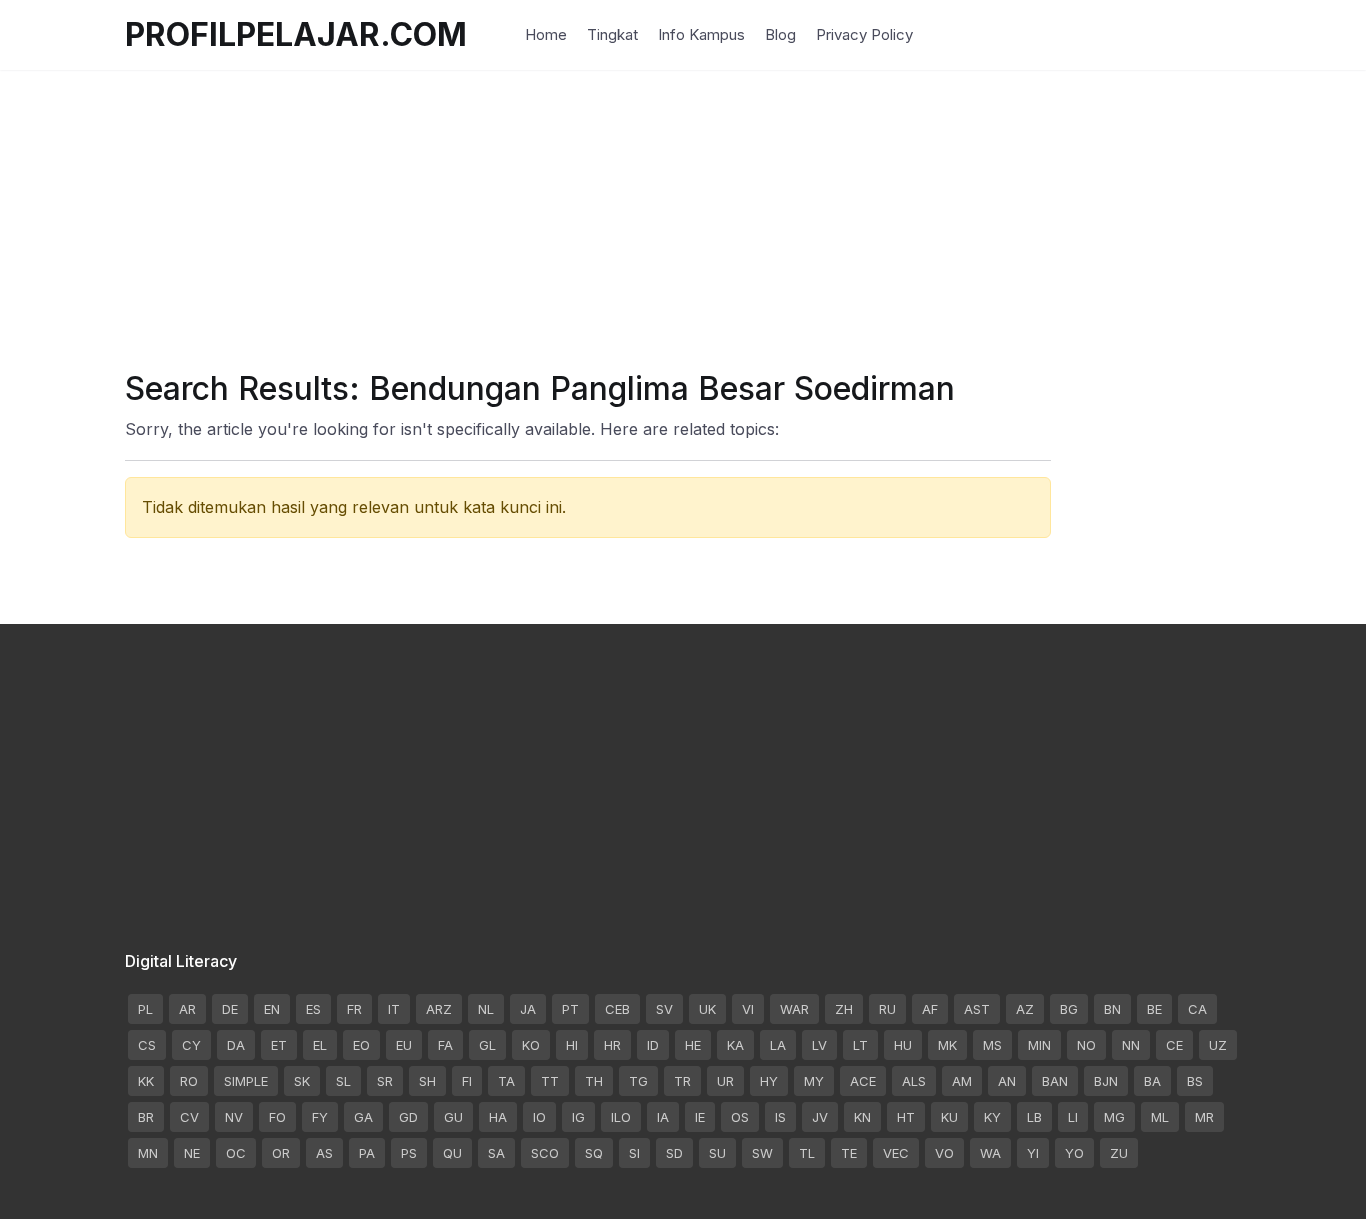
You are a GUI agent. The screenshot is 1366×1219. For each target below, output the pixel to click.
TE (849, 1153)
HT (906, 1117)
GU (453, 1117)
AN (1007, 1081)
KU (949, 1117)
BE (1154, 1009)
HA (498, 1117)
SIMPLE (246, 1081)
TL (807, 1153)
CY (191, 1045)
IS (780, 1117)
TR (682, 1081)
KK (146, 1081)
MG (1114, 1117)
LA (778, 1045)
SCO (545, 1153)
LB (1034, 1117)
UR (725, 1081)
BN (1112, 1009)
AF (930, 1009)
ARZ (439, 1009)
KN (862, 1117)
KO (531, 1045)
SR (385, 1081)
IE (700, 1117)
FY (320, 1117)
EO (361, 1045)
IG (578, 1117)
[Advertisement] (683, 210)
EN (272, 1009)
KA (735, 1045)
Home (546, 34)
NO (1086, 1045)
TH (594, 1081)
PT (570, 1009)
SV (664, 1009)
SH (427, 1081)
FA (445, 1045)
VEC (896, 1153)
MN (148, 1153)
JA (528, 1009)
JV (820, 1117)
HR (612, 1045)
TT (550, 1081)
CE (1174, 1045)
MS (992, 1045)
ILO (621, 1117)
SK (302, 1081)
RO (189, 1081)
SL (343, 1081)
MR (1204, 1117)
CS (147, 1045)
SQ (594, 1153)
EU (404, 1045)
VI (748, 1009)
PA (367, 1153)
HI (572, 1045)
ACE (863, 1081)
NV (234, 1117)
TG (638, 1081)
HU (903, 1045)
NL (486, 1009)
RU (887, 1009)
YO (1074, 1153)
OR (281, 1153)
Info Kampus (701, 34)
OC (236, 1153)
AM (962, 1081)
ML (1160, 1117)
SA (496, 1153)
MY (814, 1081)
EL (320, 1045)
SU (717, 1153)
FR (354, 1009)
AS (324, 1153)
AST (977, 1009)
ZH (844, 1009)
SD (674, 1153)
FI (467, 1081)
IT (394, 1009)
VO (944, 1153)
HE (693, 1045)
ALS (914, 1081)
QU (452, 1153)
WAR (794, 1009)
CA (1197, 1009)
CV (189, 1117)
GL (487, 1045)
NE (192, 1153)
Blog (780, 34)
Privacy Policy (864, 34)
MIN (1039, 1045)
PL (145, 1009)
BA (1152, 1081)
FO (277, 1117)
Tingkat (612, 34)
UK (707, 1009)
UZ (1218, 1045)
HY (769, 1081)
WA (990, 1153)
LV (819, 1045)
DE (230, 1009)
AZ (1025, 1009)
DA (236, 1045)
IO (539, 1117)
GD (408, 1117)
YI (1033, 1153)
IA (663, 1117)
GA (363, 1117)
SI (634, 1153)
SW (762, 1153)
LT (860, 1045)
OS (740, 1117)
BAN (1055, 1081)
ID (653, 1045)
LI (1073, 1117)
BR (146, 1117)
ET (279, 1045)
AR (187, 1009)
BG (1069, 1009)
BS (1195, 1081)
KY (992, 1117)
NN (1131, 1045)
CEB (617, 1009)
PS (409, 1153)
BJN (1106, 1081)
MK (947, 1045)
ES (313, 1009)
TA (506, 1081)
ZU (1119, 1153)
